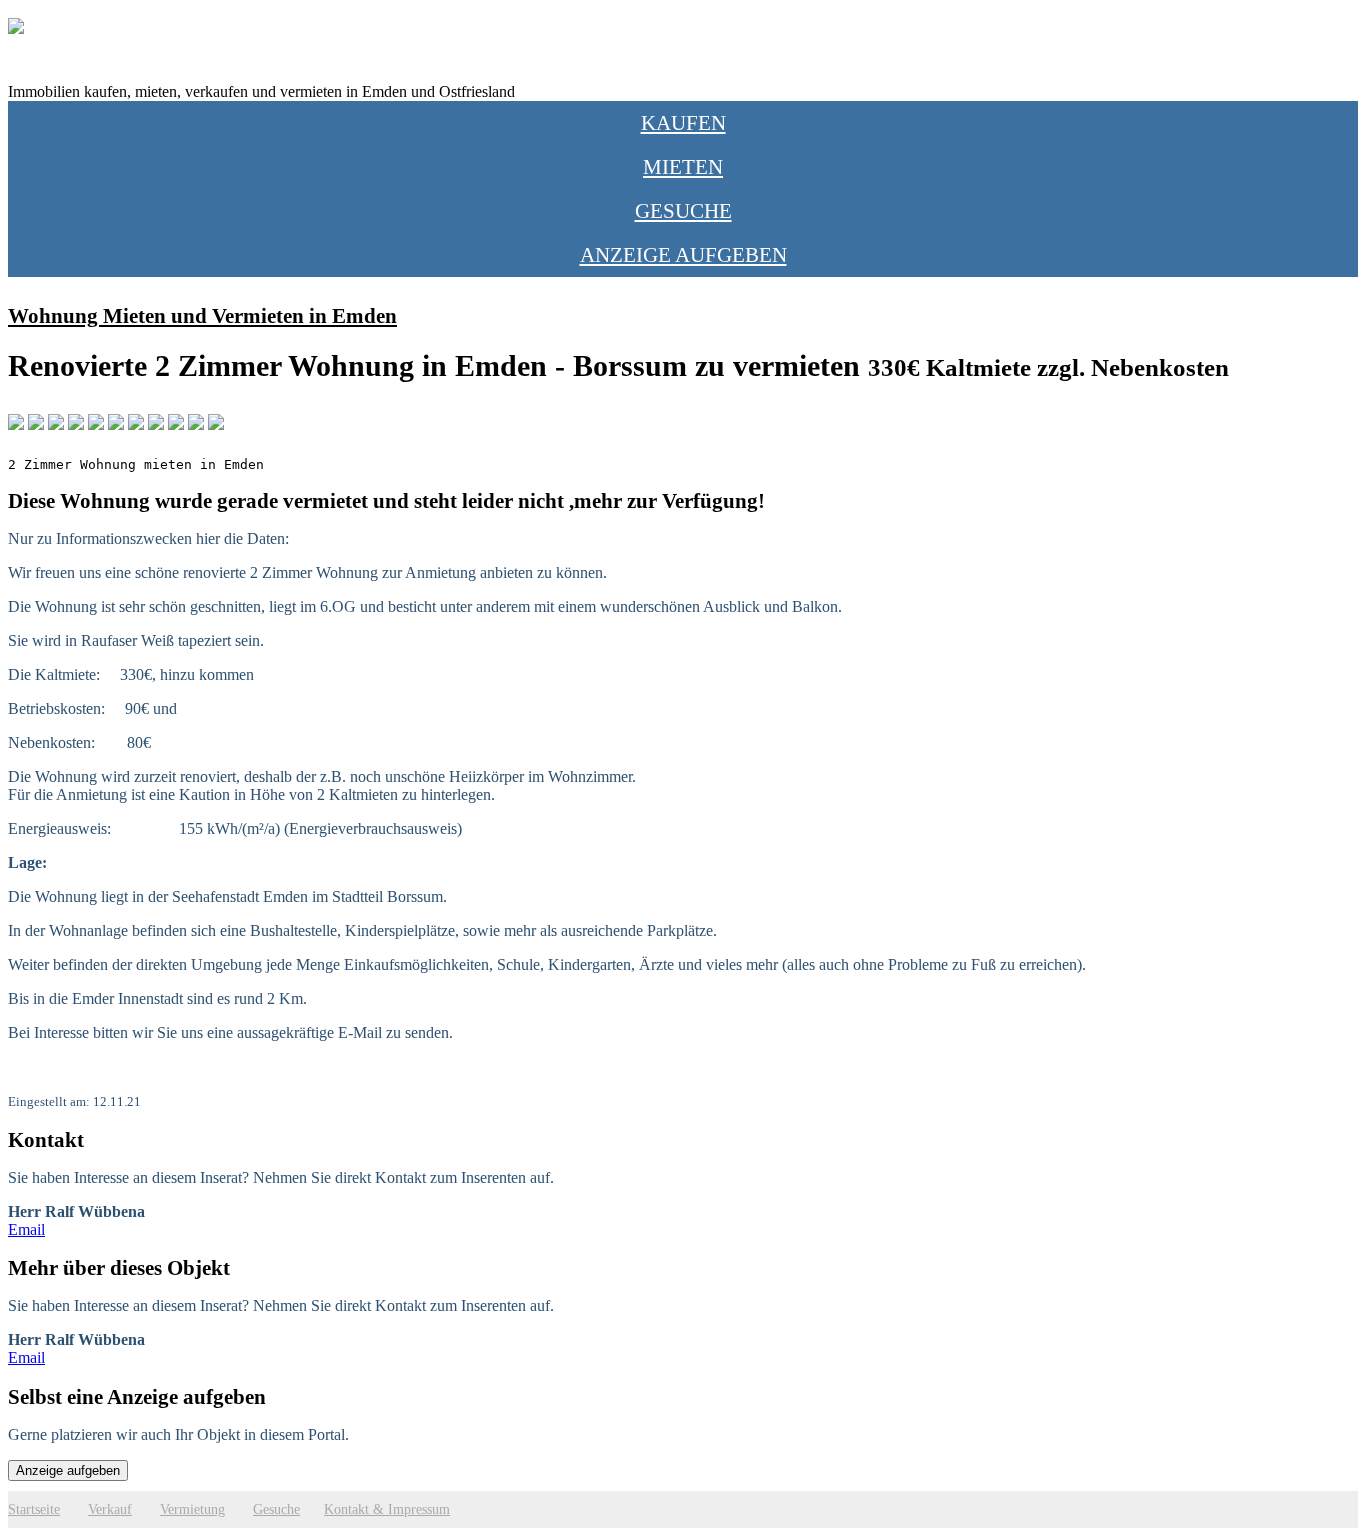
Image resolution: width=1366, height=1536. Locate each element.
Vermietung (192, 1509)
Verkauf (110, 1509)
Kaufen (683, 122)
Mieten (683, 166)
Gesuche (683, 210)
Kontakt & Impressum (387, 1509)
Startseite (34, 1509)
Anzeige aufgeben (683, 254)
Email (26, 1229)
